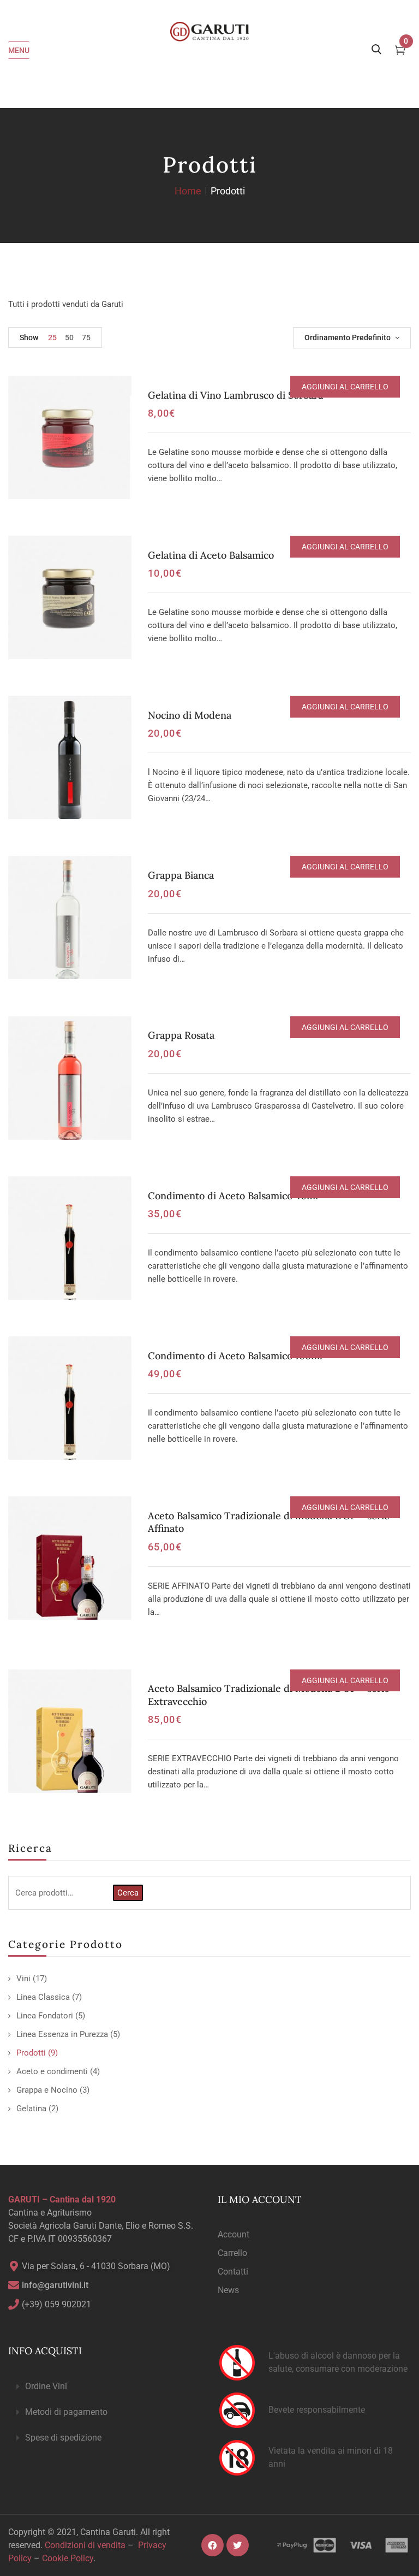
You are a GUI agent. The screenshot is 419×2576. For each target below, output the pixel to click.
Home (188, 191)
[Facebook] (213, 2545)
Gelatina (31, 2109)
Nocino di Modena (190, 715)
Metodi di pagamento (66, 2412)
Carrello (232, 2253)
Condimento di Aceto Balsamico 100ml (235, 1356)
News (228, 2290)
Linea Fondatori (45, 2016)
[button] (105, 2387)
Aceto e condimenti (52, 2071)
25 (52, 337)
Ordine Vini (46, 2386)
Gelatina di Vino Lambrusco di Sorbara (235, 395)
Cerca (128, 1893)
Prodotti (31, 2053)
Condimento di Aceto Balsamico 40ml (233, 1196)
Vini (23, 1979)
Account (234, 2234)
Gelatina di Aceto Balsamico (211, 555)
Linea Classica (43, 1997)
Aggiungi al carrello (345, 387)
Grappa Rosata (181, 1035)
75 (86, 337)
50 (69, 337)
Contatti (233, 2272)
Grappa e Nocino (47, 2090)
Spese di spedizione (63, 2438)
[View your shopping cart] (400, 51)
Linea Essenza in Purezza (62, 2034)
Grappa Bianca (181, 875)
